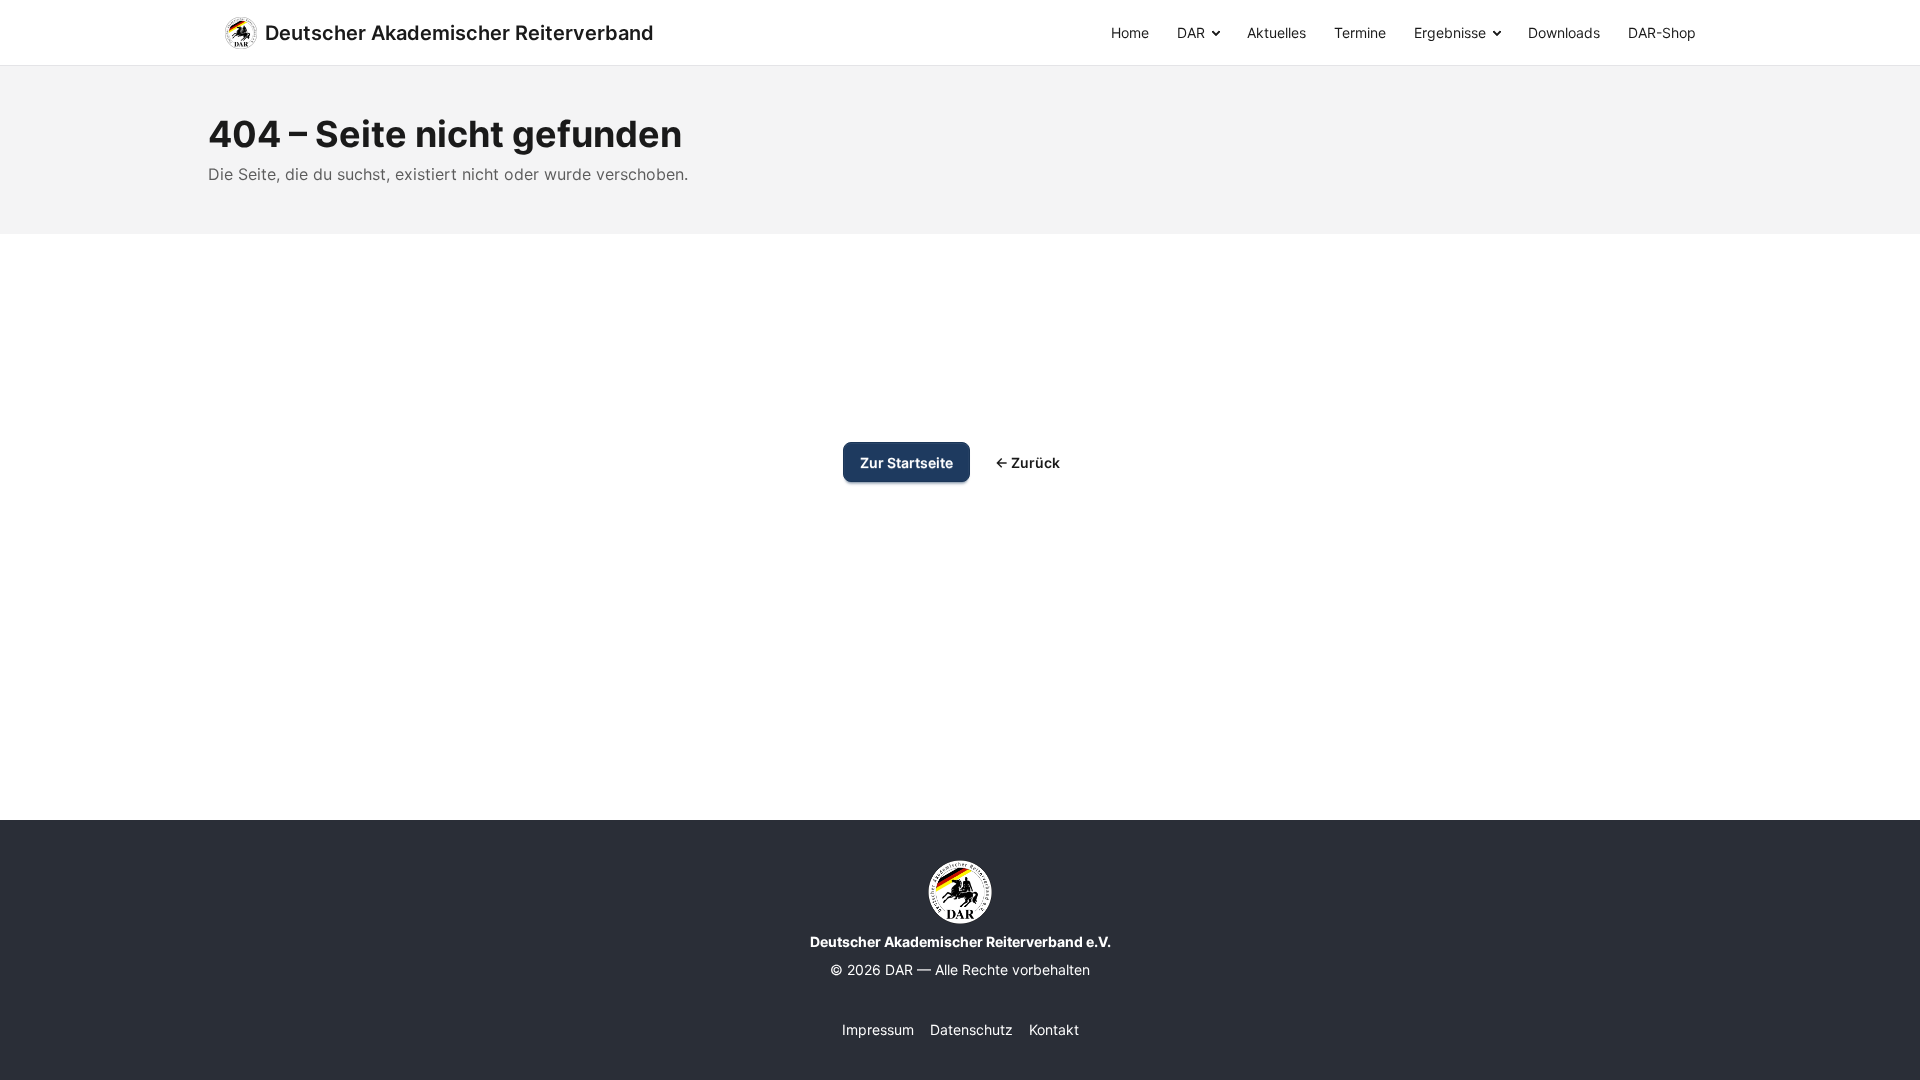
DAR (1191, 32)
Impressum (878, 1029)
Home (1130, 32)
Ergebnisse (1450, 32)
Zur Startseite (906, 462)
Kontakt (1054, 1029)
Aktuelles (1276, 32)
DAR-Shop (1662, 32)
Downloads (1564, 32)
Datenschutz (971, 1029)
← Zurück (1027, 462)
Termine (1360, 32)
